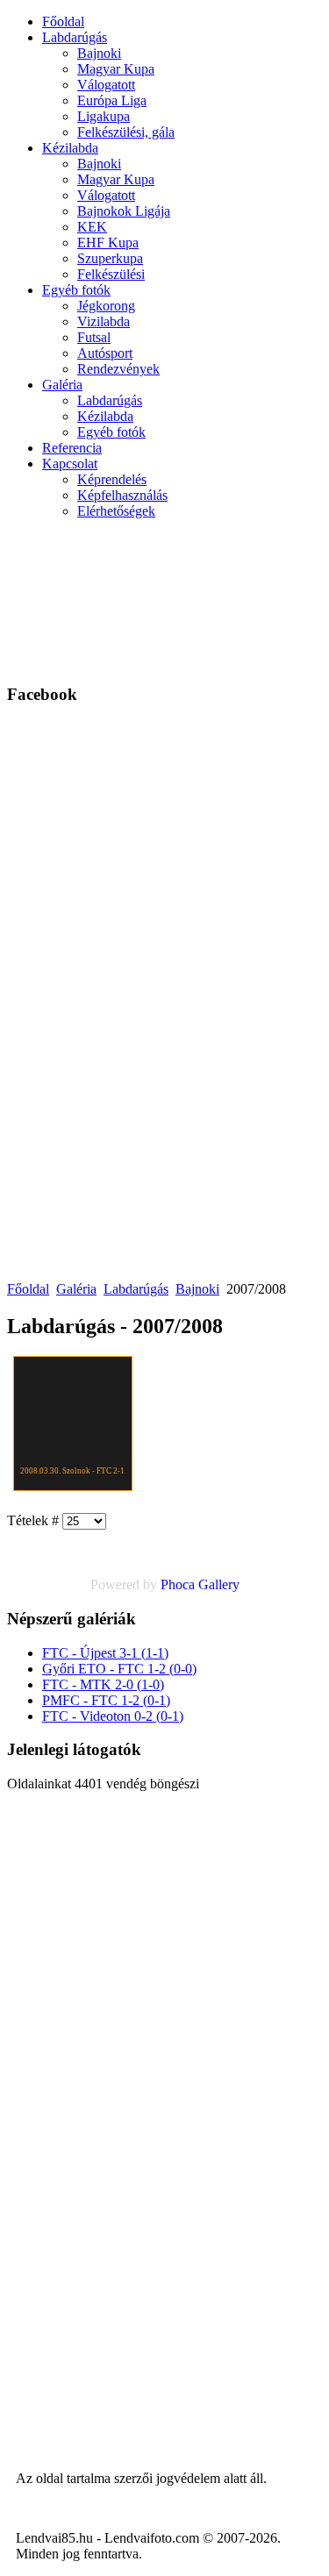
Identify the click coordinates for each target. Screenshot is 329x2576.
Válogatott (106, 85)
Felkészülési (111, 274)
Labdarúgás (75, 37)
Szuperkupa (110, 258)
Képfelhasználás (122, 495)
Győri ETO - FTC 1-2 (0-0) (119, 1669)
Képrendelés (112, 479)
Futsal (94, 337)
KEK (92, 227)
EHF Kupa (108, 243)
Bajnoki (99, 53)
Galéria (62, 385)
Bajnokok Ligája (124, 211)
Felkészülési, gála (126, 132)
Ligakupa (104, 116)
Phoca (178, 1584)
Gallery (219, 1584)
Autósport (105, 353)
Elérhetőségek (116, 511)
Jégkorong (106, 306)
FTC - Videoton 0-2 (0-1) (113, 1716)
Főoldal (63, 21)
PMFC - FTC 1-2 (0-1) (106, 1700)
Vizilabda (104, 321)
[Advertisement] (243, 599)
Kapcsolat (70, 464)
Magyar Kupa (116, 69)
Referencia (72, 448)
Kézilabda (70, 148)
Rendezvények (118, 369)
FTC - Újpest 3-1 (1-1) (105, 1653)
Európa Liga (112, 100)
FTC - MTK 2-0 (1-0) (103, 1684)
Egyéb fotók (76, 290)
